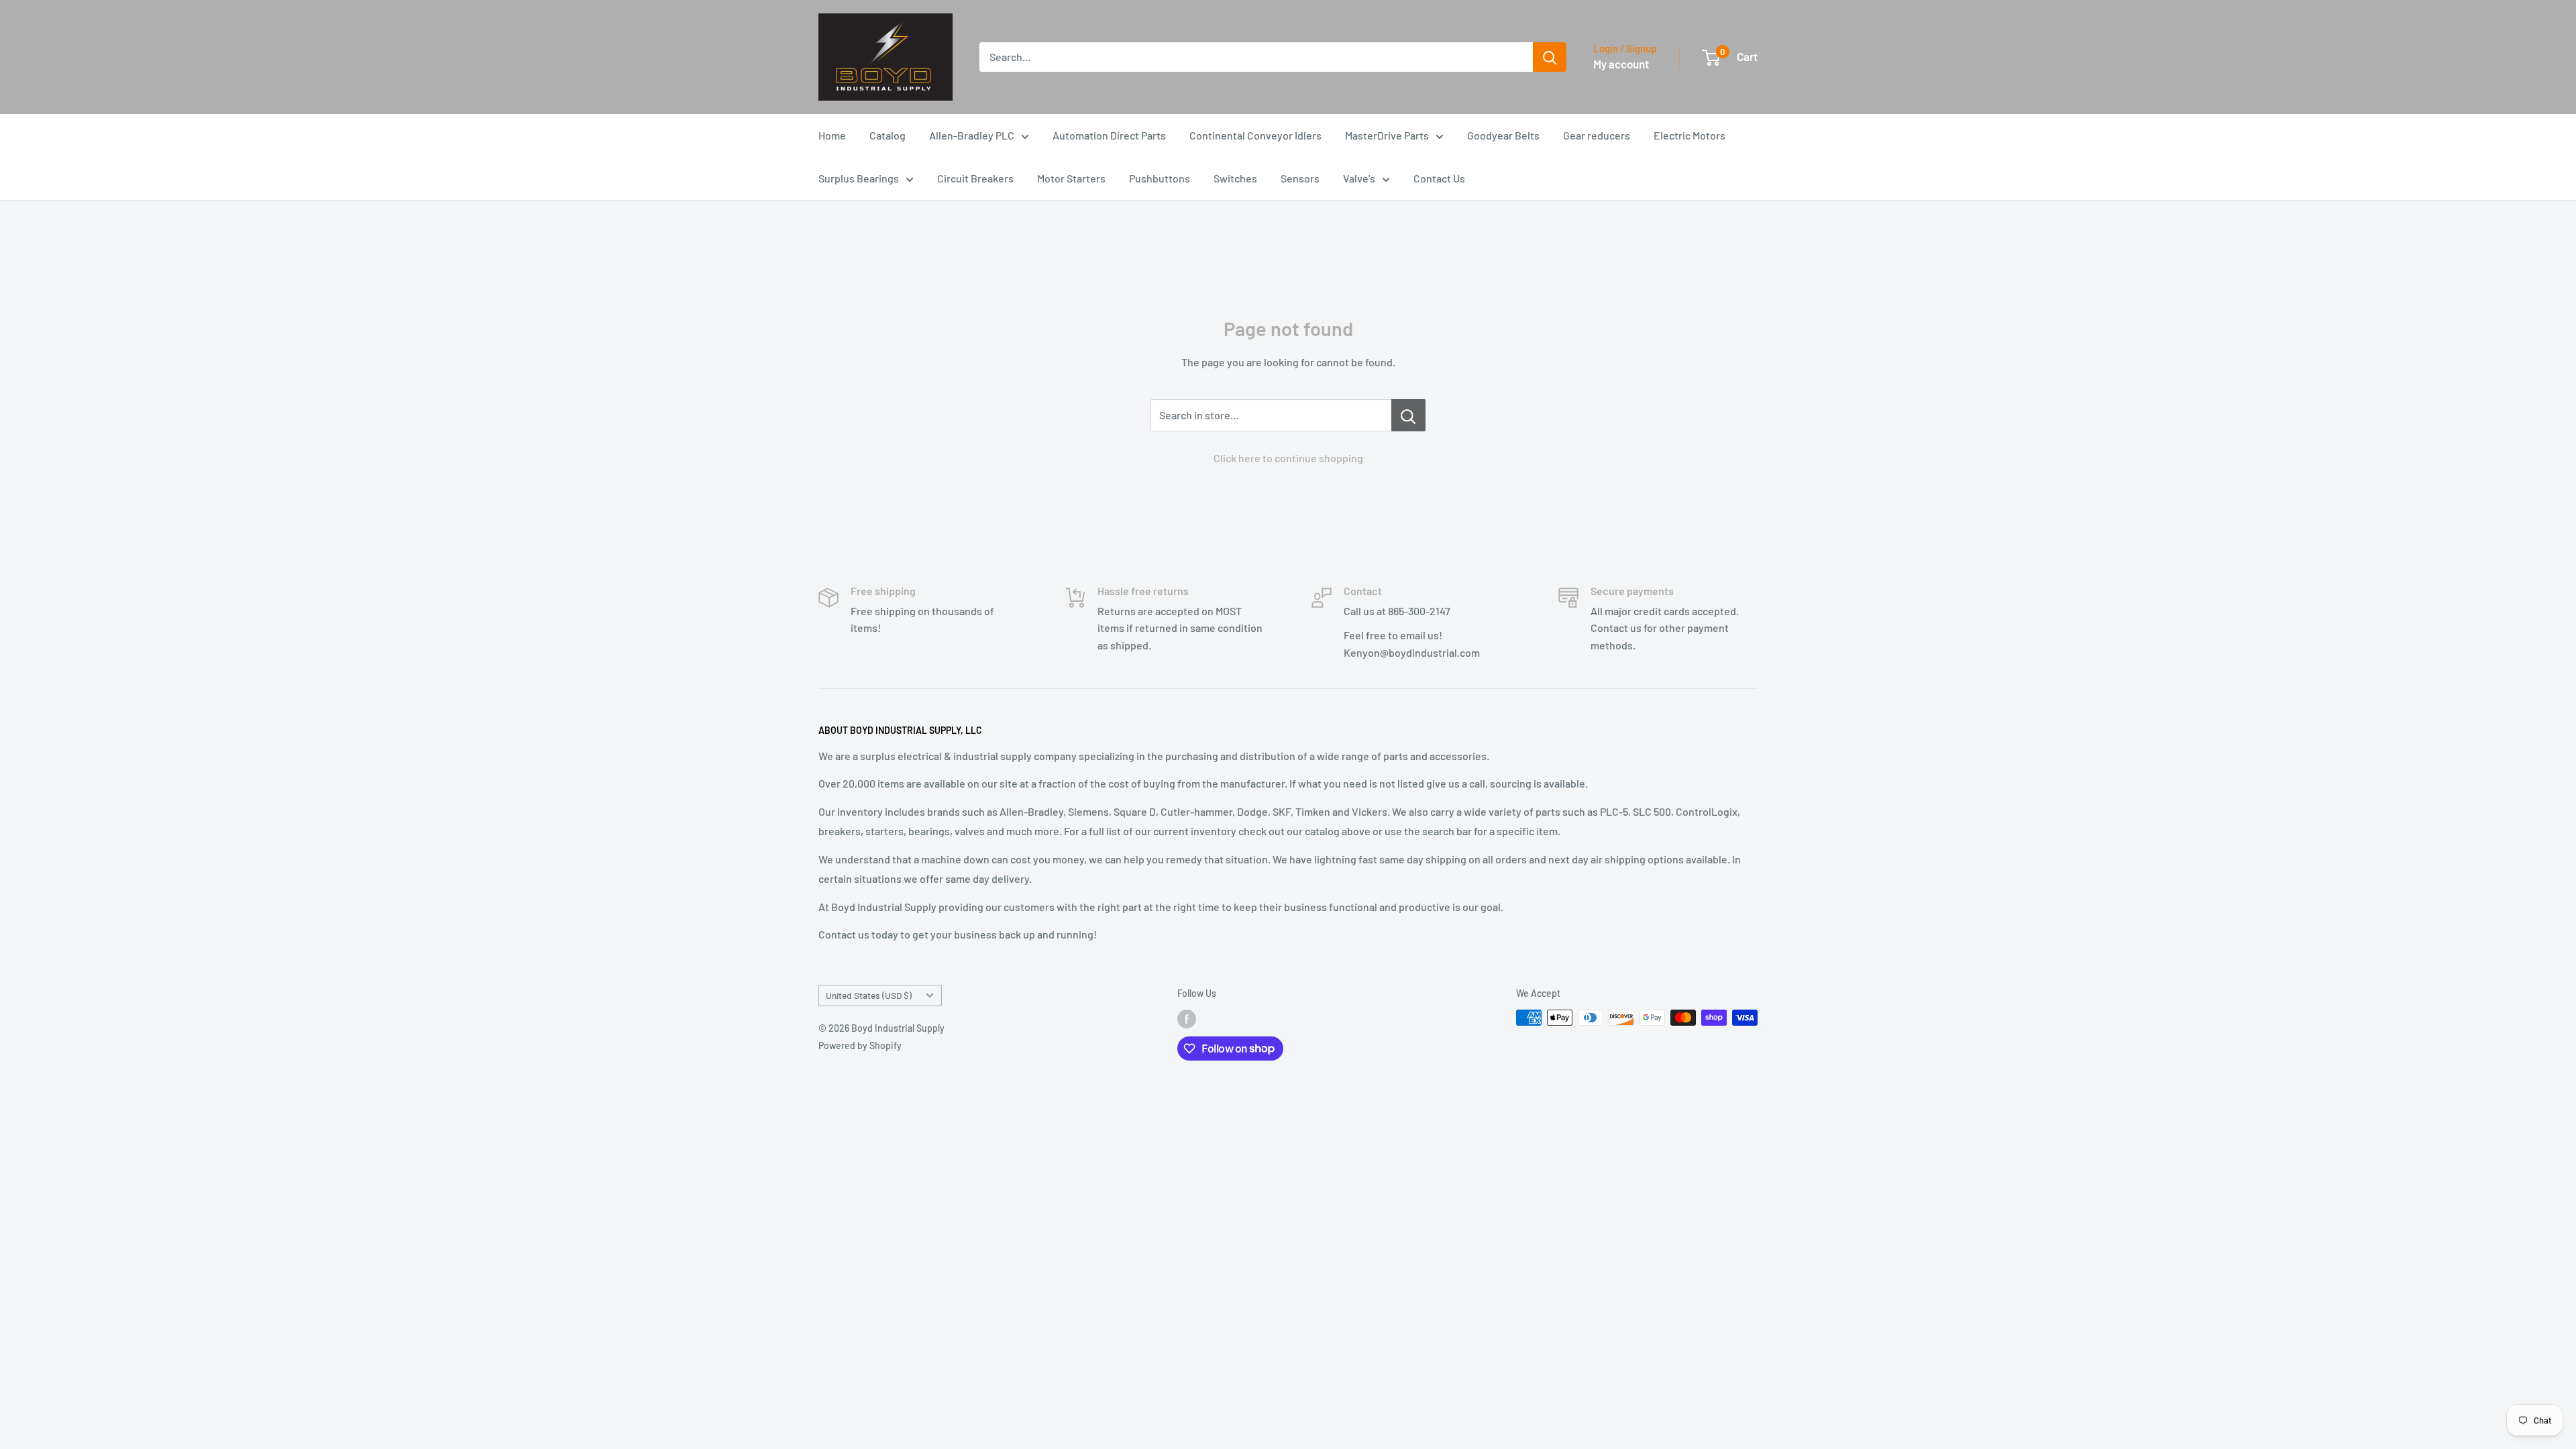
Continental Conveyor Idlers (1255, 135)
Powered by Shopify (860, 1045)
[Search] (1550, 57)
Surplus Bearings (859, 178)
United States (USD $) (869, 995)
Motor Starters (1071, 178)
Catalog (888, 135)
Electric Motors (1689, 135)
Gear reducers (1597, 135)
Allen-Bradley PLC (972, 135)
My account (1621, 64)
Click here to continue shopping (1288, 458)
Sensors (1300, 178)
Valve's (1359, 178)
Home (832, 135)
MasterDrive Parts (1387, 135)
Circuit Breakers (975, 178)
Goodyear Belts (1503, 135)
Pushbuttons (1160, 178)
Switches (1235, 178)
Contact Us (1439, 178)
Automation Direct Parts (1109, 135)
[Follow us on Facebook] (1187, 1019)
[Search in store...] (1408, 415)
